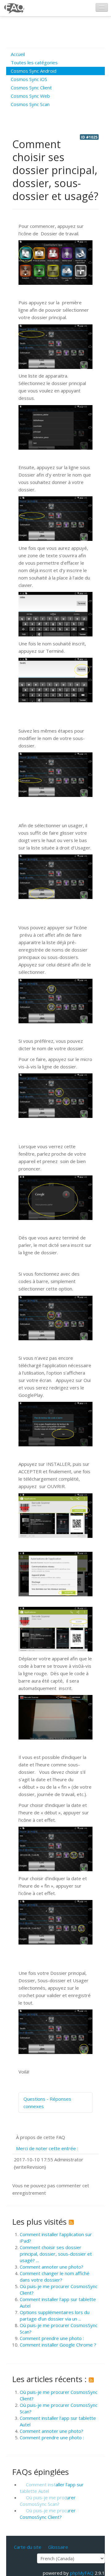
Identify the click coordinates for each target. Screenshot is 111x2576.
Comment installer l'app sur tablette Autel (52, 2488)
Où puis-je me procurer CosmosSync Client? (48, 2514)
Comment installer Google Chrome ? (58, 2345)
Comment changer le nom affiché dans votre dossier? (55, 2276)
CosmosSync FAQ (14, 8)
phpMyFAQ (82, 2573)
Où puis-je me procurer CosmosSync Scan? (48, 2501)
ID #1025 (89, 137)
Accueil (18, 54)
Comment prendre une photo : (52, 2338)
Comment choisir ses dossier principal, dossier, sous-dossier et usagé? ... (56, 2254)
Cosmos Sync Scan (30, 104)
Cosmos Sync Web (30, 96)
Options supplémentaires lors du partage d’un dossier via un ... (55, 2315)
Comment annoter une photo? (51, 2267)
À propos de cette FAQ (41, 2137)
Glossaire (58, 2547)
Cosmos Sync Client (31, 88)
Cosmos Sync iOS (29, 79)
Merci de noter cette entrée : (47, 2148)
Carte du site (28, 2547)
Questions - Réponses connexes (47, 2103)
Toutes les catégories (34, 62)
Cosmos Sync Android (34, 71)
